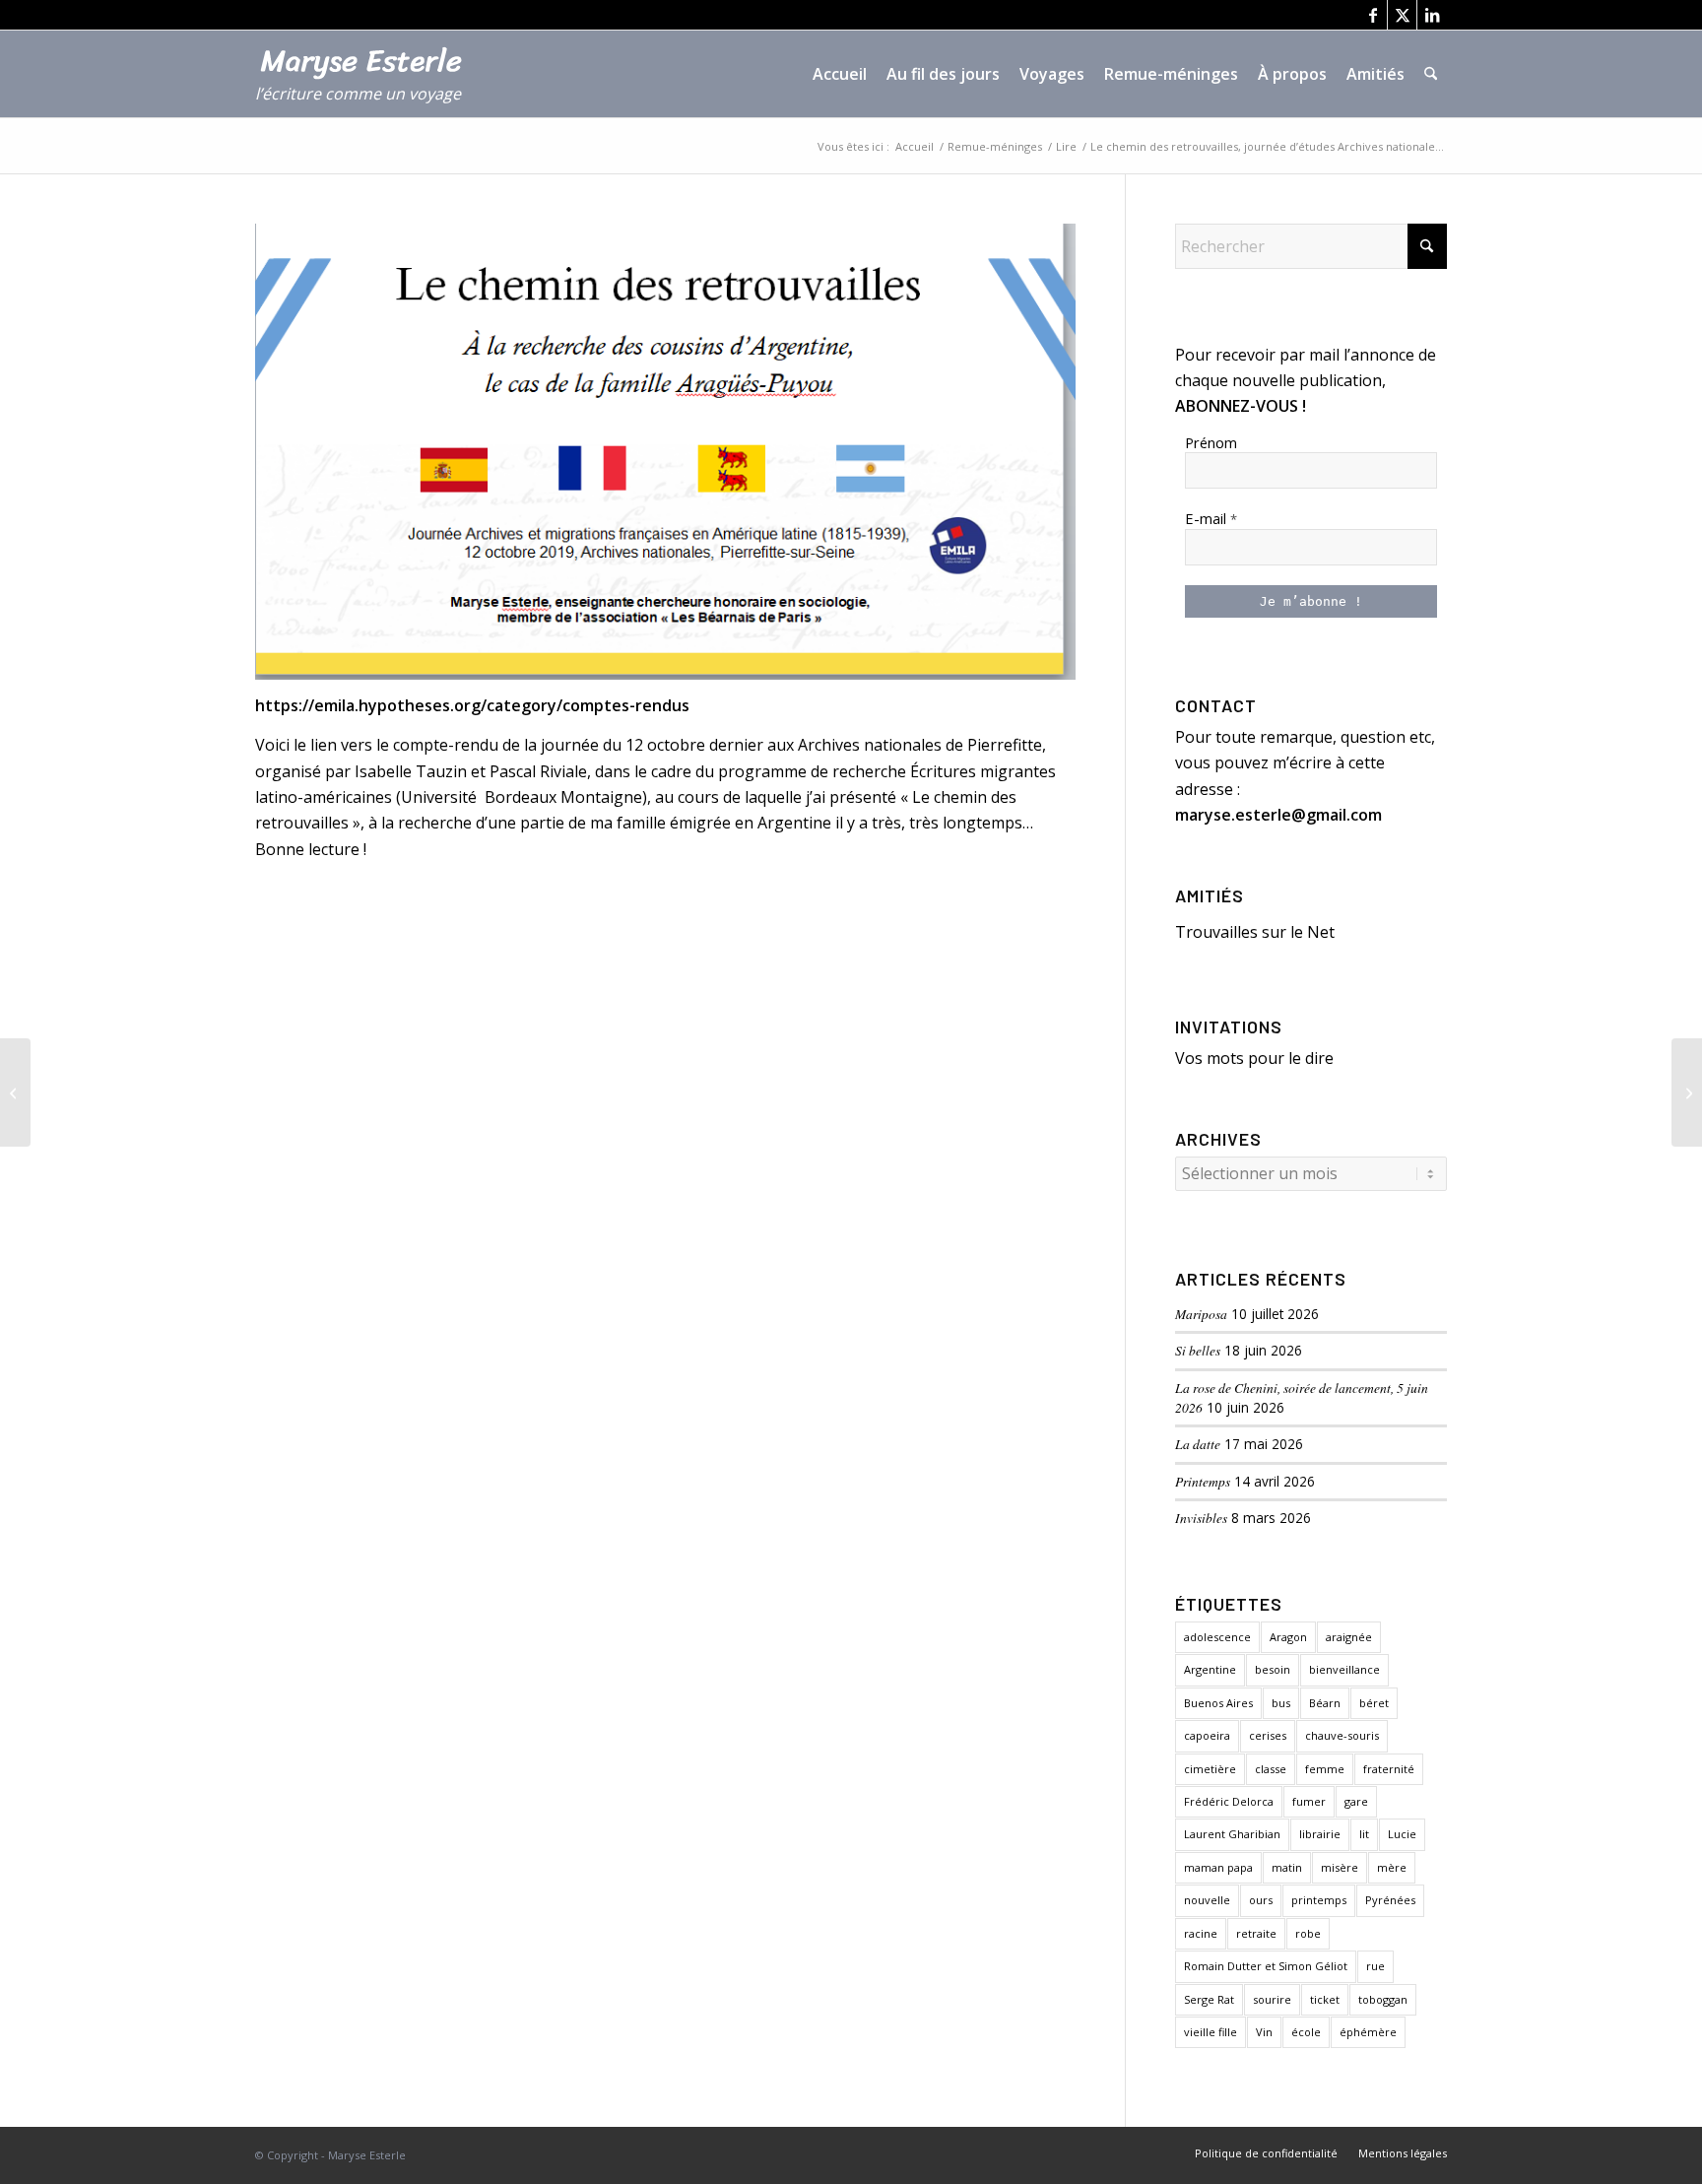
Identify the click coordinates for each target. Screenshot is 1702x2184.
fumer (1309, 1801)
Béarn (1325, 1703)
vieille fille (1211, 2032)
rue (1375, 1966)
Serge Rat (1209, 1999)
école (1306, 2032)
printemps (1319, 1900)
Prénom (1211, 442)
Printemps (1203, 1481)
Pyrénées (1390, 1900)
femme (1325, 1769)
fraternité (1389, 1769)
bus (1281, 1703)
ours (1261, 1900)
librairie (1320, 1834)
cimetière (1210, 1769)
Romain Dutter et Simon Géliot (1266, 1966)
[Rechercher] (1431, 74)
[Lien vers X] (1402, 15)
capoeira (1207, 1735)
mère (1392, 1867)
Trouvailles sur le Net (1255, 932)
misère (1340, 1867)
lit (1364, 1834)
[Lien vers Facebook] (1373, 15)
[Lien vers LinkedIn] (1432, 15)
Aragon (1288, 1637)
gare (1356, 1801)
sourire (1272, 1999)
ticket (1325, 1999)
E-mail (1211, 518)
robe (1308, 1933)
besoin (1273, 1669)
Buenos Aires (1218, 1703)
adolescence (1217, 1637)
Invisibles (1201, 1518)
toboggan (1383, 1999)
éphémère (1368, 2032)
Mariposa (1201, 1314)
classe (1271, 1769)
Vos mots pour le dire (1254, 1058)
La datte (1198, 1444)
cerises (1268, 1735)
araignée (1349, 1637)
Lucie (1402, 1834)
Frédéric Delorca (1229, 1801)
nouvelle (1207, 1900)
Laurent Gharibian (1232, 1834)
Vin (1264, 2032)
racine (1201, 1933)
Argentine (1210, 1669)
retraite (1256, 1933)
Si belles (1198, 1350)
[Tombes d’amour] (1687, 1092)
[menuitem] (840, 74)
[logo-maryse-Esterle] (369, 84)
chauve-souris (1342, 1735)
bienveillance (1344, 1669)
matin (1287, 1867)
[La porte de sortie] (15, 1092)
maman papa (1218, 1867)
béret (1374, 1703)
